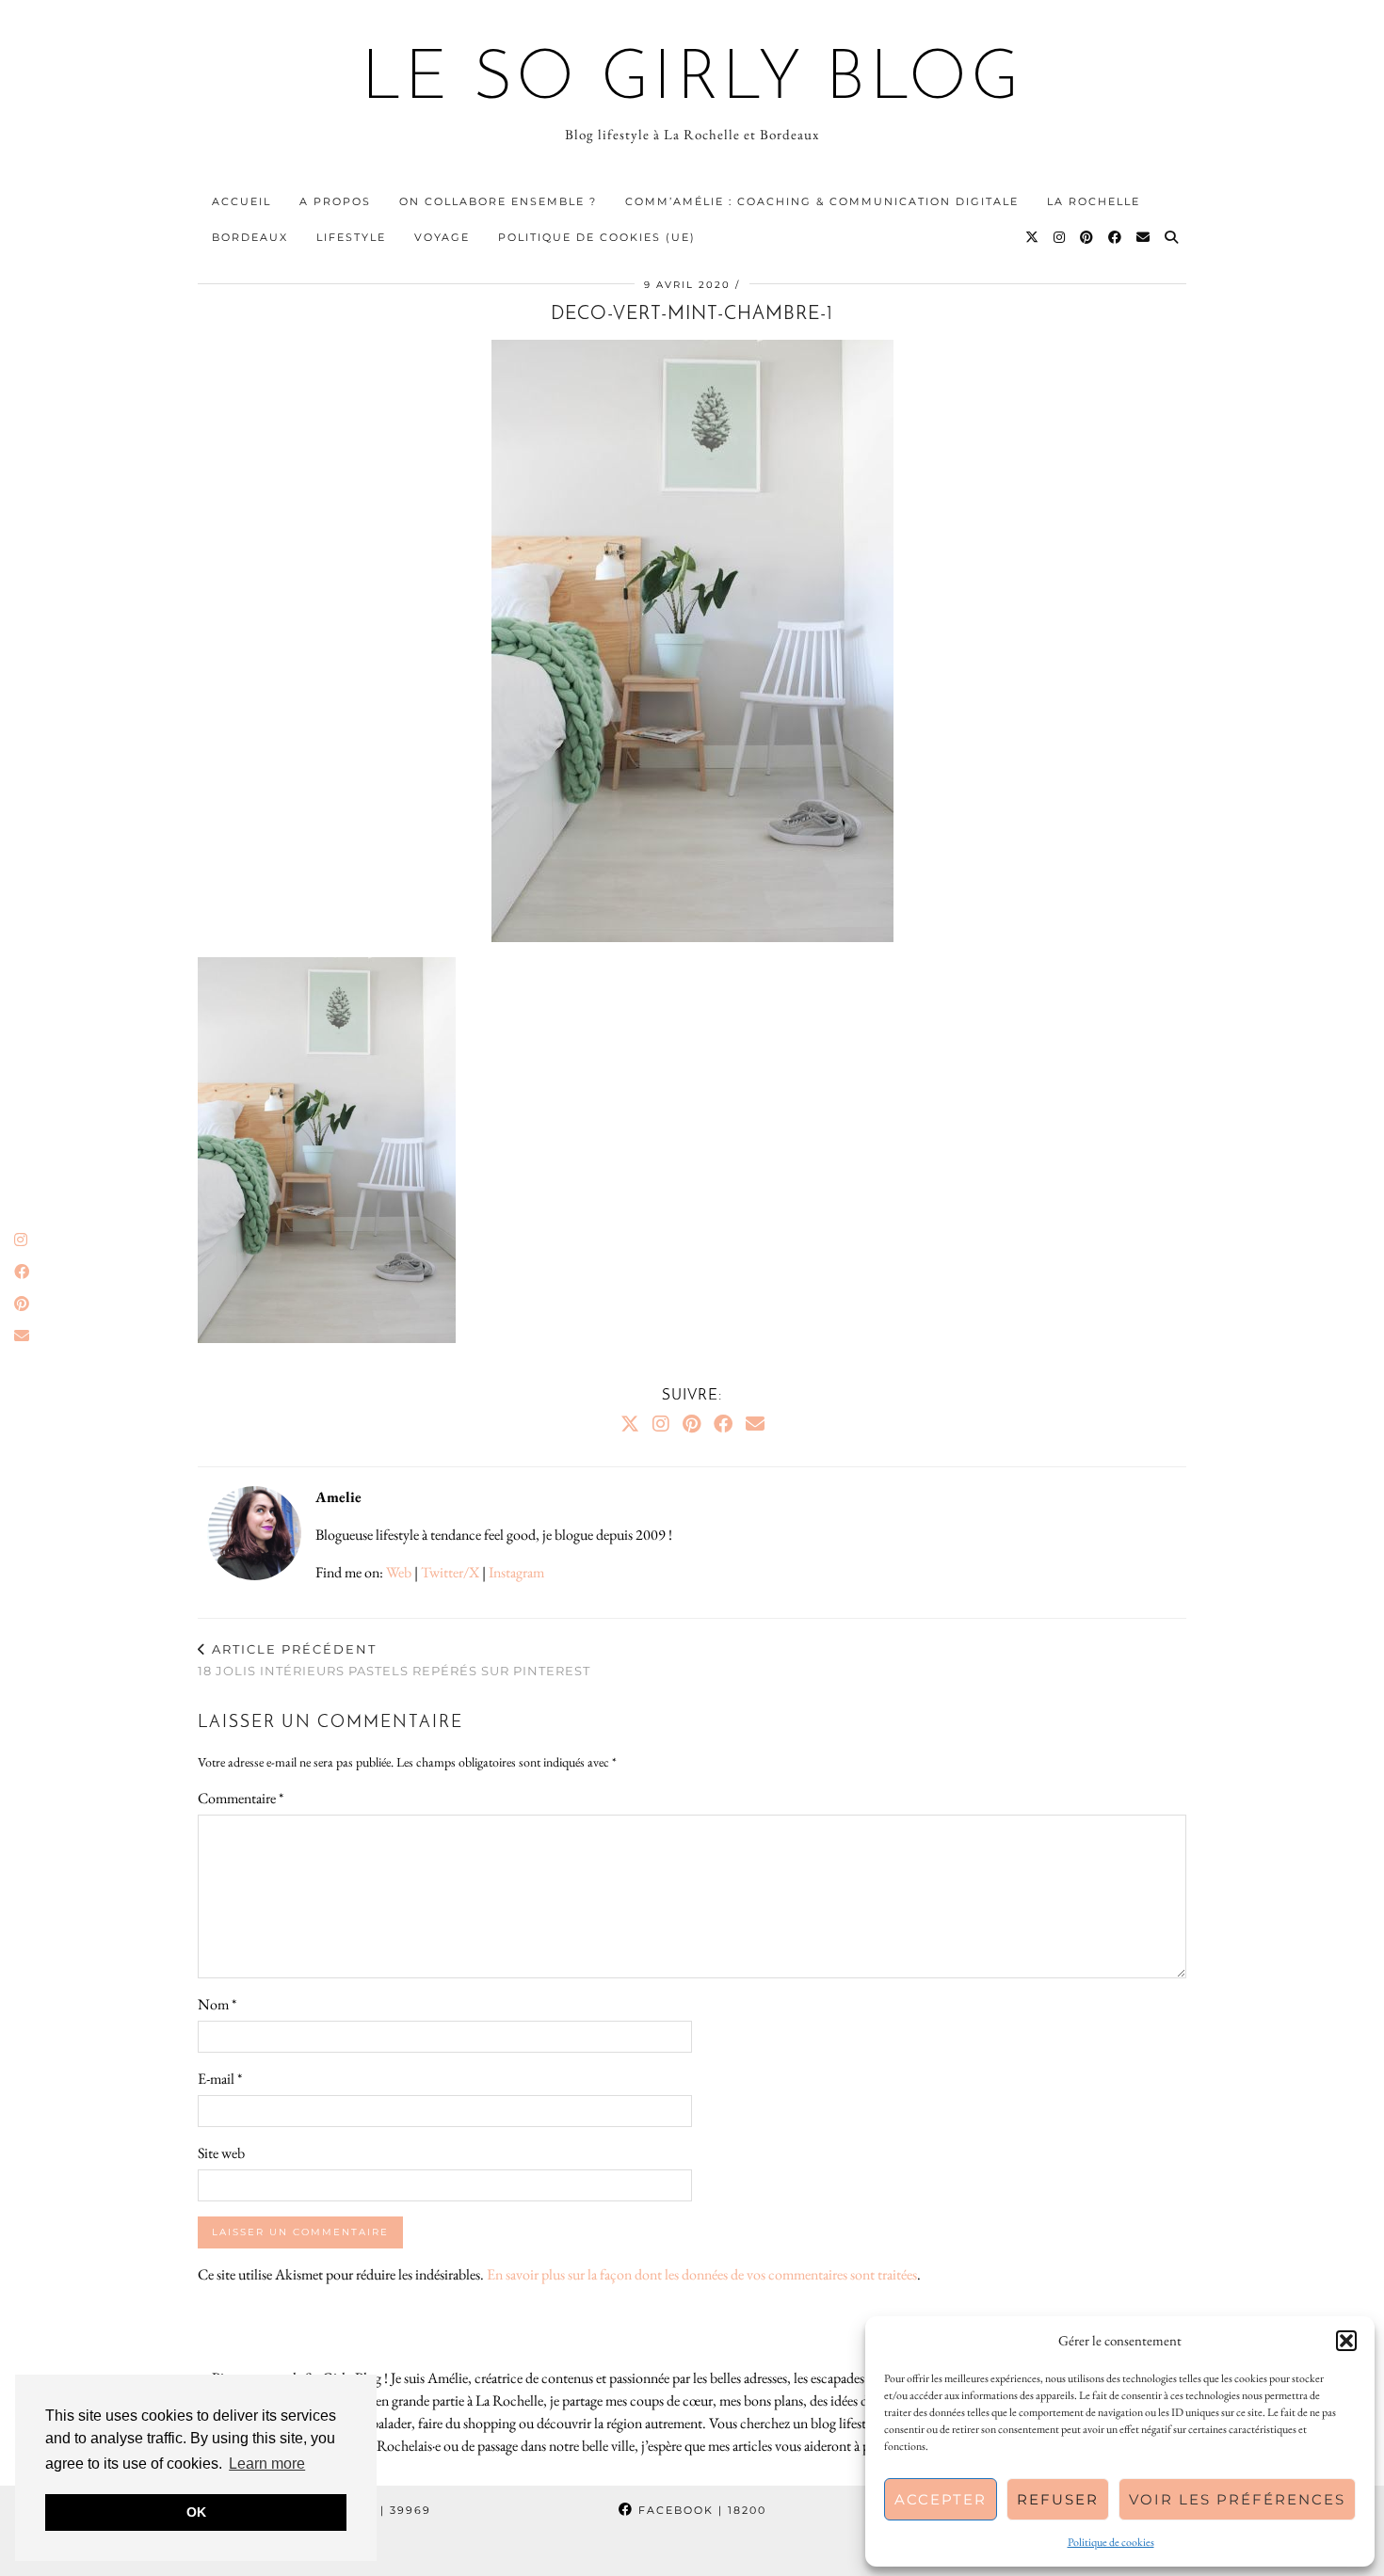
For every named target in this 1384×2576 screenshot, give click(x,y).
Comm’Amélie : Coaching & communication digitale (822, 201)
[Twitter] (1033, 237)
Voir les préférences (1237, 2499)
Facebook (700, 2510)
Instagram (516, 1572)
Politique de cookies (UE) (597, 237)
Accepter (941, 2499)
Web (399, 1572)
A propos (335, 201)
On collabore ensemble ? (498, 201)
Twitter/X (450, 1572)
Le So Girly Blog (692, 81)
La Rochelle (1094, 201)
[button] (1346, 2341)
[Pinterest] (1087, 237)
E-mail (220, 2079)
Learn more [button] (267, 2464)
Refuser (1058, 2499)
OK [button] (196, 2512)
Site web (221, 2153)
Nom (217, 2004)
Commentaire (241, 1798)
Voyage (442, 237)
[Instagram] (1060, 237)
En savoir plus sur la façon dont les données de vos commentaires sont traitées (702, 2274)
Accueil (241, 201)
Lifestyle (351, 237)
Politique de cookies (1111, 2542)
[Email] (1144, 237)
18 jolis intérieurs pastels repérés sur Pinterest (394, 1660)
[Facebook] (1116, 237)
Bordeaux (250, 237)
